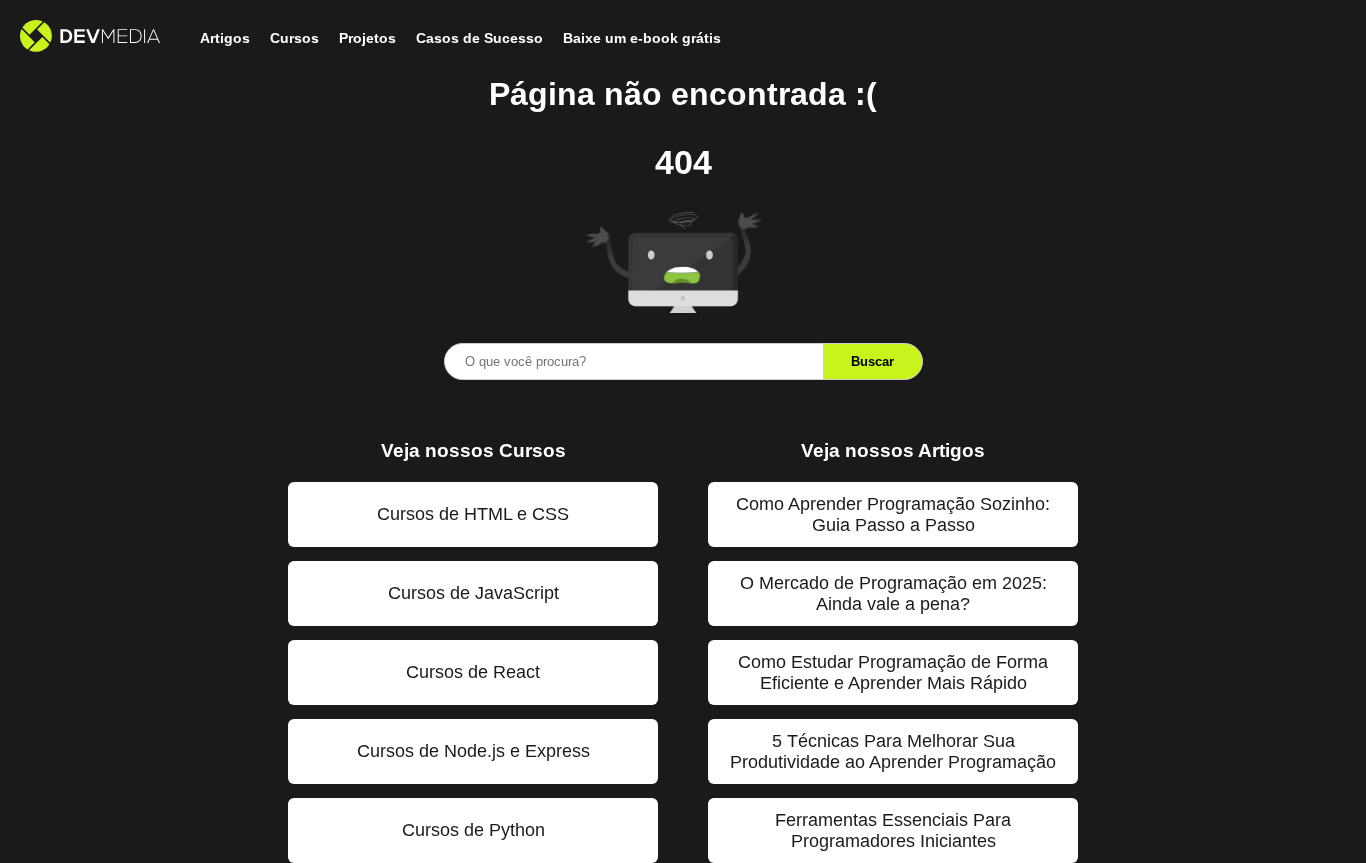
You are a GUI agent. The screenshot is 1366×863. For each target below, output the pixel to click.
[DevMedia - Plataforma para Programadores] (90, 38)
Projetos (367, 38)
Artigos (225, 38)
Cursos (294, 38)
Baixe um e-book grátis (642, 38)
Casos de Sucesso (479, 38)
